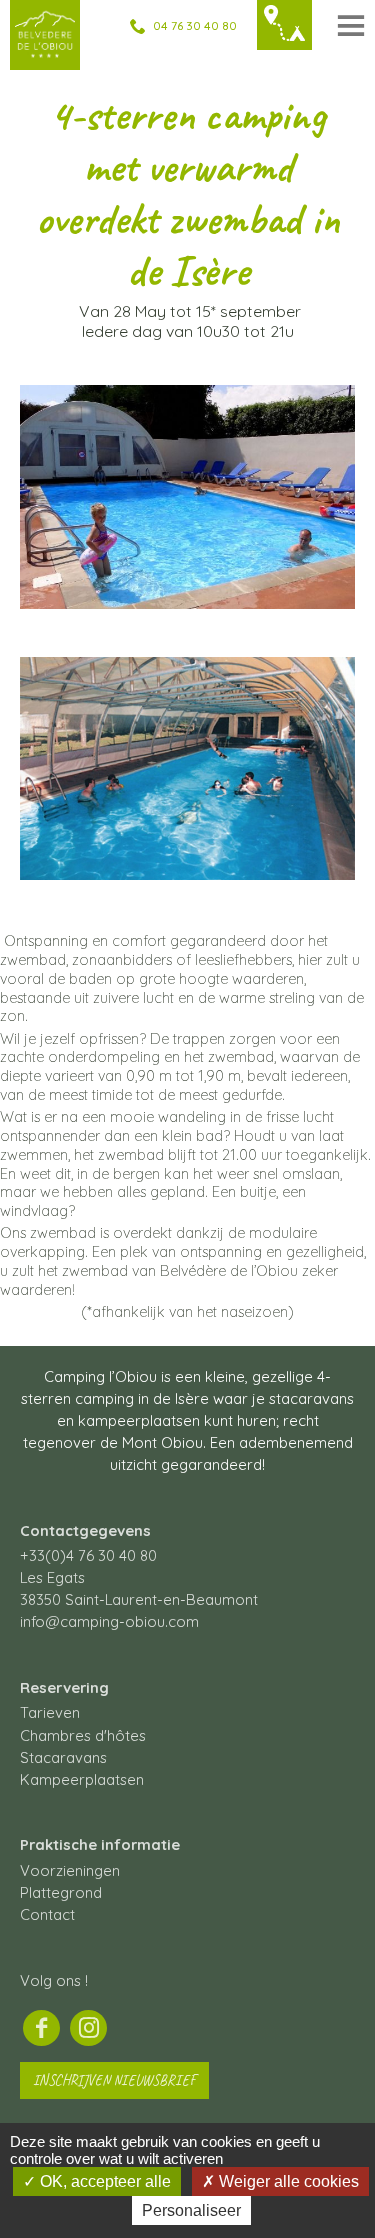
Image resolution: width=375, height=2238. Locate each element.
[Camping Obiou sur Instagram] (88, 2028)
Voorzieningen (70, 1870)
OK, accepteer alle (103, 2181)
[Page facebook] (41, 2028)
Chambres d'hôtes (83, 1735)
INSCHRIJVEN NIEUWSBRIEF (114, 2080)
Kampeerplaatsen (82, 1779)
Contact (47, 1914)
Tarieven (50, 1712)
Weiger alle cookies (287, 2181)
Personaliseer (191, 2210)
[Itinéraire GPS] (284, 25)
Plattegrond (61, 1892)
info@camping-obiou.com (109, 1621)
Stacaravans (63, 1757)
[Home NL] (45, 56)
